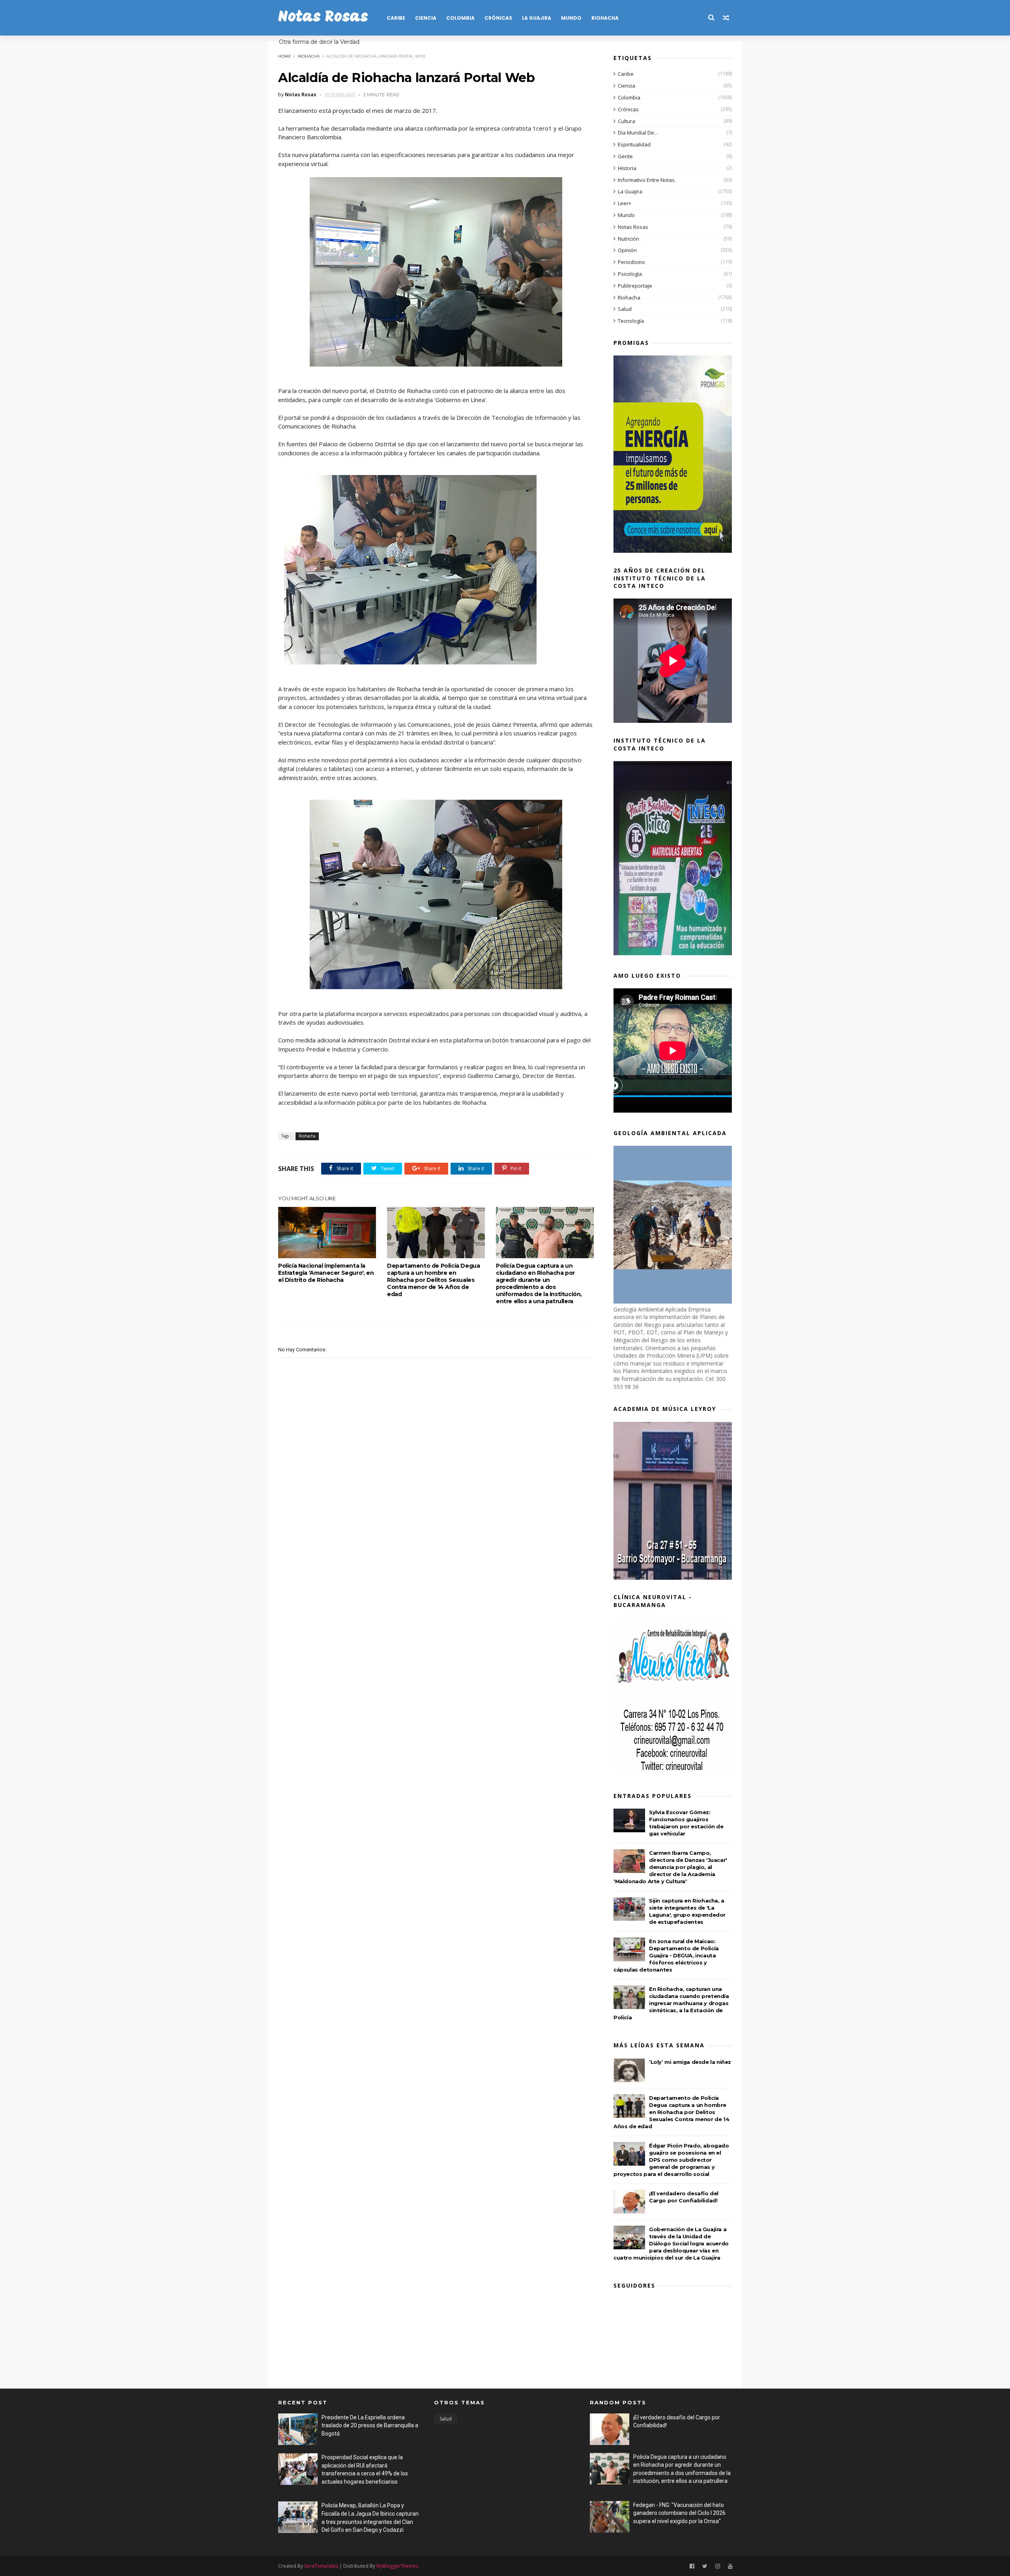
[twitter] (705, 2566)
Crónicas (498, 18)
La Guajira (537, 18)
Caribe (396, 18)
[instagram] (718, 2566)
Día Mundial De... (638, 133)
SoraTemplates (321, 2566)
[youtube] (730, 2566)
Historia (627, 168)
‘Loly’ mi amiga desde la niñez (690, 2062)
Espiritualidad (634, 144)
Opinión (627, 250)
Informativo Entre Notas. (647, 180)
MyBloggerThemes (397, 2566)
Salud (625, 309)
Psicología (630, 274)
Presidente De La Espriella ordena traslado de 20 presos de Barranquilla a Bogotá (370, 2425)
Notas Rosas (323, 18)
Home (285, 56)
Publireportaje (635, 286)
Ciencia (426, 18)
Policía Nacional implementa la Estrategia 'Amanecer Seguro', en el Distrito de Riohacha (326, 1273)
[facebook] (692, 2566)
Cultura (627, 121)
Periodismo (631, 262)
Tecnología (631, 321)
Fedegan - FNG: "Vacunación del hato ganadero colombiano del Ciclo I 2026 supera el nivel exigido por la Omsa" (679, 2513)
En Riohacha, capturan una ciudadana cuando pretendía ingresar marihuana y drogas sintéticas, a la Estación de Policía (671, 2003)
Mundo (571, 18)
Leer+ (625, 203)
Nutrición (628, 239)
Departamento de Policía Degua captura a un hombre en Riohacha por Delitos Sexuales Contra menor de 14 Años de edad (433, 1280)
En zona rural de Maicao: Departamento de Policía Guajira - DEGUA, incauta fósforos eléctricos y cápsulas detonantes (666, 1955)
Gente (625, 156)
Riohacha (605, 18)
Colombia (460, 18)
